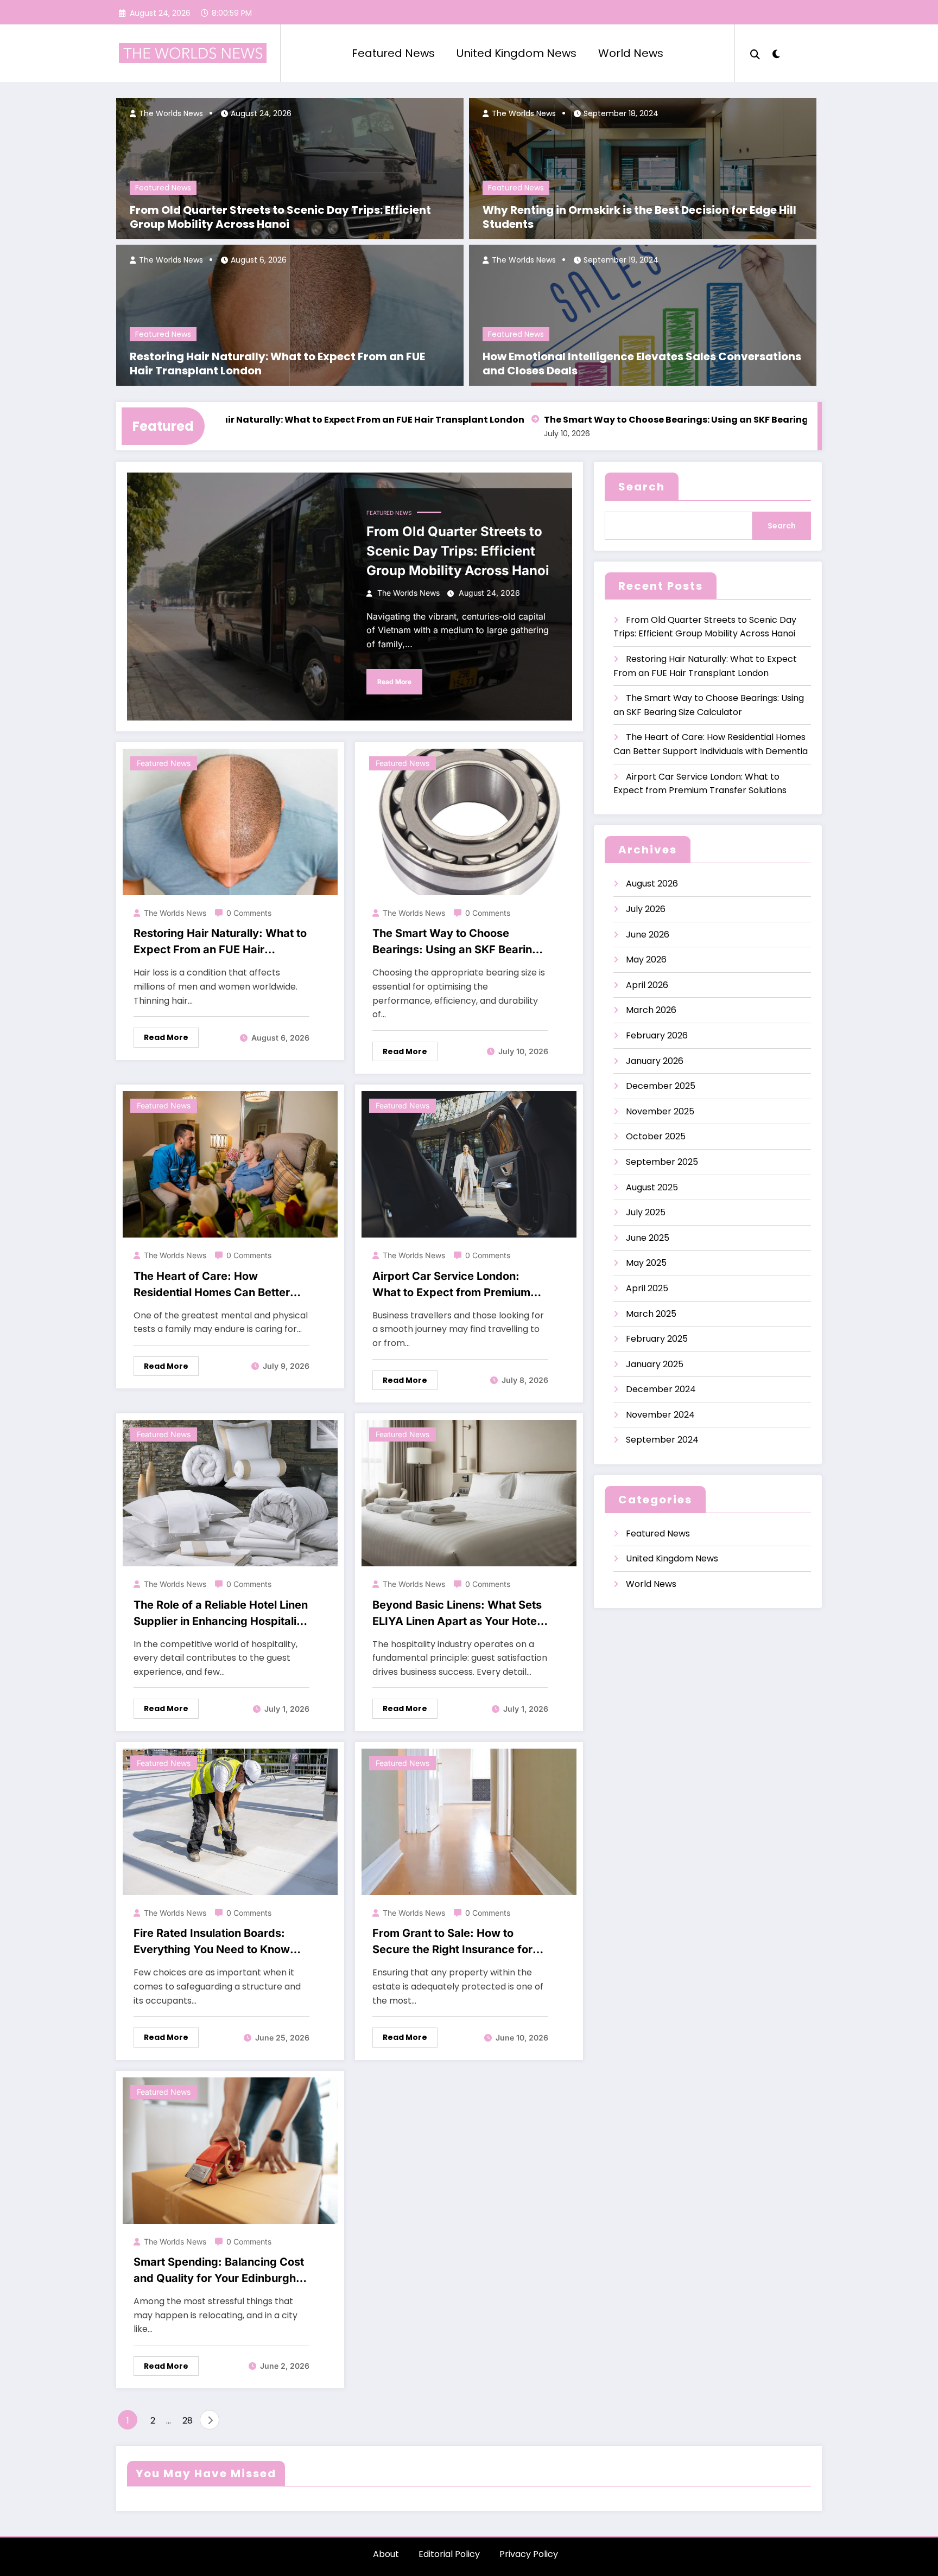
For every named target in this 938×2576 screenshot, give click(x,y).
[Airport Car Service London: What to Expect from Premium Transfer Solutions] (469, 1164)
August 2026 (652, 884)
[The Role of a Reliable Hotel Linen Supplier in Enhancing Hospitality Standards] (230, 1492)
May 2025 (646, 1263)
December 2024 (661, 1389)
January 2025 (655, 1364)
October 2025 (656, 1136)
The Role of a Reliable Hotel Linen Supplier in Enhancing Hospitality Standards (221, 1614)
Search (642, 487)
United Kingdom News (516, 53)
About (386, 2554)
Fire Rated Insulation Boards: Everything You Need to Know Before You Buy (212, 1942)
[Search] (755, 53)
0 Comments (249, 913)
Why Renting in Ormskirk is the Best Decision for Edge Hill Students (639, 217)
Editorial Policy (449, 2554)
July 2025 (646, 1212)
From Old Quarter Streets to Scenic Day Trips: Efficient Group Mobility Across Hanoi (280, 217)
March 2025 (651, 1314)
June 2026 (648, 935)
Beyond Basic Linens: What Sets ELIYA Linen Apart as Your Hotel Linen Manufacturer (457, 1614)
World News (631, 53)
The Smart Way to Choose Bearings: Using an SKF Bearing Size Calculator (645, 420)
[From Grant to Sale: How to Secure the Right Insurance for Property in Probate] (469, 1821)
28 (188, 2421)
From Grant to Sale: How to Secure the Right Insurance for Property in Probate (452, 1942)
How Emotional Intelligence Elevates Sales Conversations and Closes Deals (642, 364)
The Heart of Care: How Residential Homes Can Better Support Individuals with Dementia (212, 1285)
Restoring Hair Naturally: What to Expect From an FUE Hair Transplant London (277, 364)
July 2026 (646, 909)
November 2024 (660, 1415)
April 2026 (647, 985)
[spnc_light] (776, 53)
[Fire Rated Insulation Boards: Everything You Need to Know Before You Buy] (230, 1821)
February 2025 (657, 1339)
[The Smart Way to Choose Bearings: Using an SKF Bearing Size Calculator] (469, 821)
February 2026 (657, 1035)
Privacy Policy (529, 2554)
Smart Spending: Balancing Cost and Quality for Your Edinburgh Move (219, 2271)
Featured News (393, 53)
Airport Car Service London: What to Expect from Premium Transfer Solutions (451, 1285)
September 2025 (662, 1162)
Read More (394, 682)
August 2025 (652, 1187)
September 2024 (662, 1440)
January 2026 (655, 1061)
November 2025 (660, 1111)
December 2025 (661, 1086)
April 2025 (647, 1288)
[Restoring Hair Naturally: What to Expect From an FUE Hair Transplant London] (230, 821)
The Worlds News (170, 113)
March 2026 (651, 1010)
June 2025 (648, 1238)
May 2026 (646, 959)
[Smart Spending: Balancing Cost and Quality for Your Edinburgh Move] (230, 2150)
